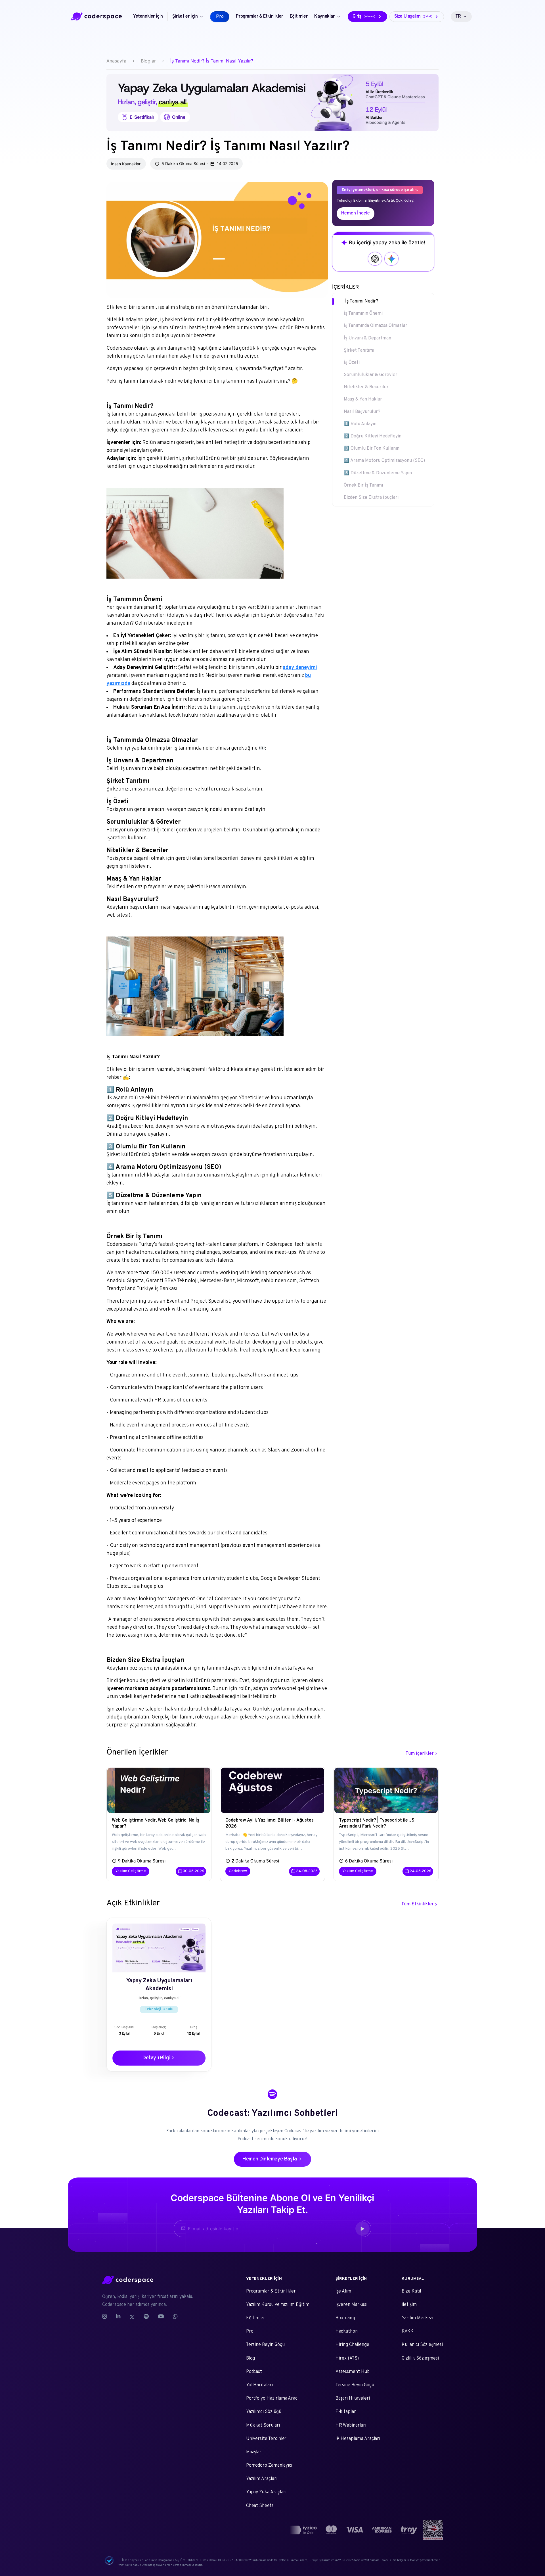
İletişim (409, 2305)
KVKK (408, 2331)
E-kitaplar (346, 2412)
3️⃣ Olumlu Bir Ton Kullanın (372, 449)
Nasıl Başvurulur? (362, 412)
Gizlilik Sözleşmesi (420, 2358)
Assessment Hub (353, 2372)
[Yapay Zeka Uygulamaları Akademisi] (272, 103)
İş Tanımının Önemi (363, 314)
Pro (250, 2331)
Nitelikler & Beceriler (366, 387)
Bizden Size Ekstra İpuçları (371, 498)
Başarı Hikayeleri (353, 2398)
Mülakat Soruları (263, 2425)
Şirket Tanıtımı (359, 351)
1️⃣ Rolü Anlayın (360, 424)
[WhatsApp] (175, 2317)
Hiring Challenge (352, 2345)
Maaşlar (254, 2452)
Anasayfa (116, 61)
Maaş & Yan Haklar (363, 399)
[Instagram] (107, 2317)
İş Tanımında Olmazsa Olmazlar (376, 326)
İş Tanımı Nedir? (362, 301)
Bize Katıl (411, 2291)
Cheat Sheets (260, 2506)
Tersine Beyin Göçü (265, 2345)
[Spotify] (146, 2317)
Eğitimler (256, 2318)
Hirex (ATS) (347, 2358)
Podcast (254, 2372)
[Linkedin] (118, 2317)
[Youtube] (161, 2317)
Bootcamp (346, 2318)
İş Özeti (352, 363)
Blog (251, 2358)
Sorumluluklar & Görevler (371, 375)
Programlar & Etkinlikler (271, 2291)
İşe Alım (343, 2291)
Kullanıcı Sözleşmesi (422, 2345)
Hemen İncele (356, 213)
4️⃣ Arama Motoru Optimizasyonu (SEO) (384, 461)
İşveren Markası (351, 2305)
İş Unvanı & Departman (367, 338)
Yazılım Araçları (262, 2479)
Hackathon (347, 2331)
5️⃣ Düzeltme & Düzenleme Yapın (378, 473)
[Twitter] (132, 2317)
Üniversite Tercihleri (267, 2439)
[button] (362, 2229)
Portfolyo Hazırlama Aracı (272, 2398)
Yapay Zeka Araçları (266, 2492)
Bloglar (148, 61)
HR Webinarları (351, 2425)
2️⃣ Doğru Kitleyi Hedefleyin (373, 436)
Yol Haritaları (259, 2385)
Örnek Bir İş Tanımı (363, 485)
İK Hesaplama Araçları (358, 2439)
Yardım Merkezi (417, 2318)
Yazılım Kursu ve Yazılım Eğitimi (278, 2305)
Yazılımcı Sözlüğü (264, 2412)
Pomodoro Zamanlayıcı (269, 2466)
